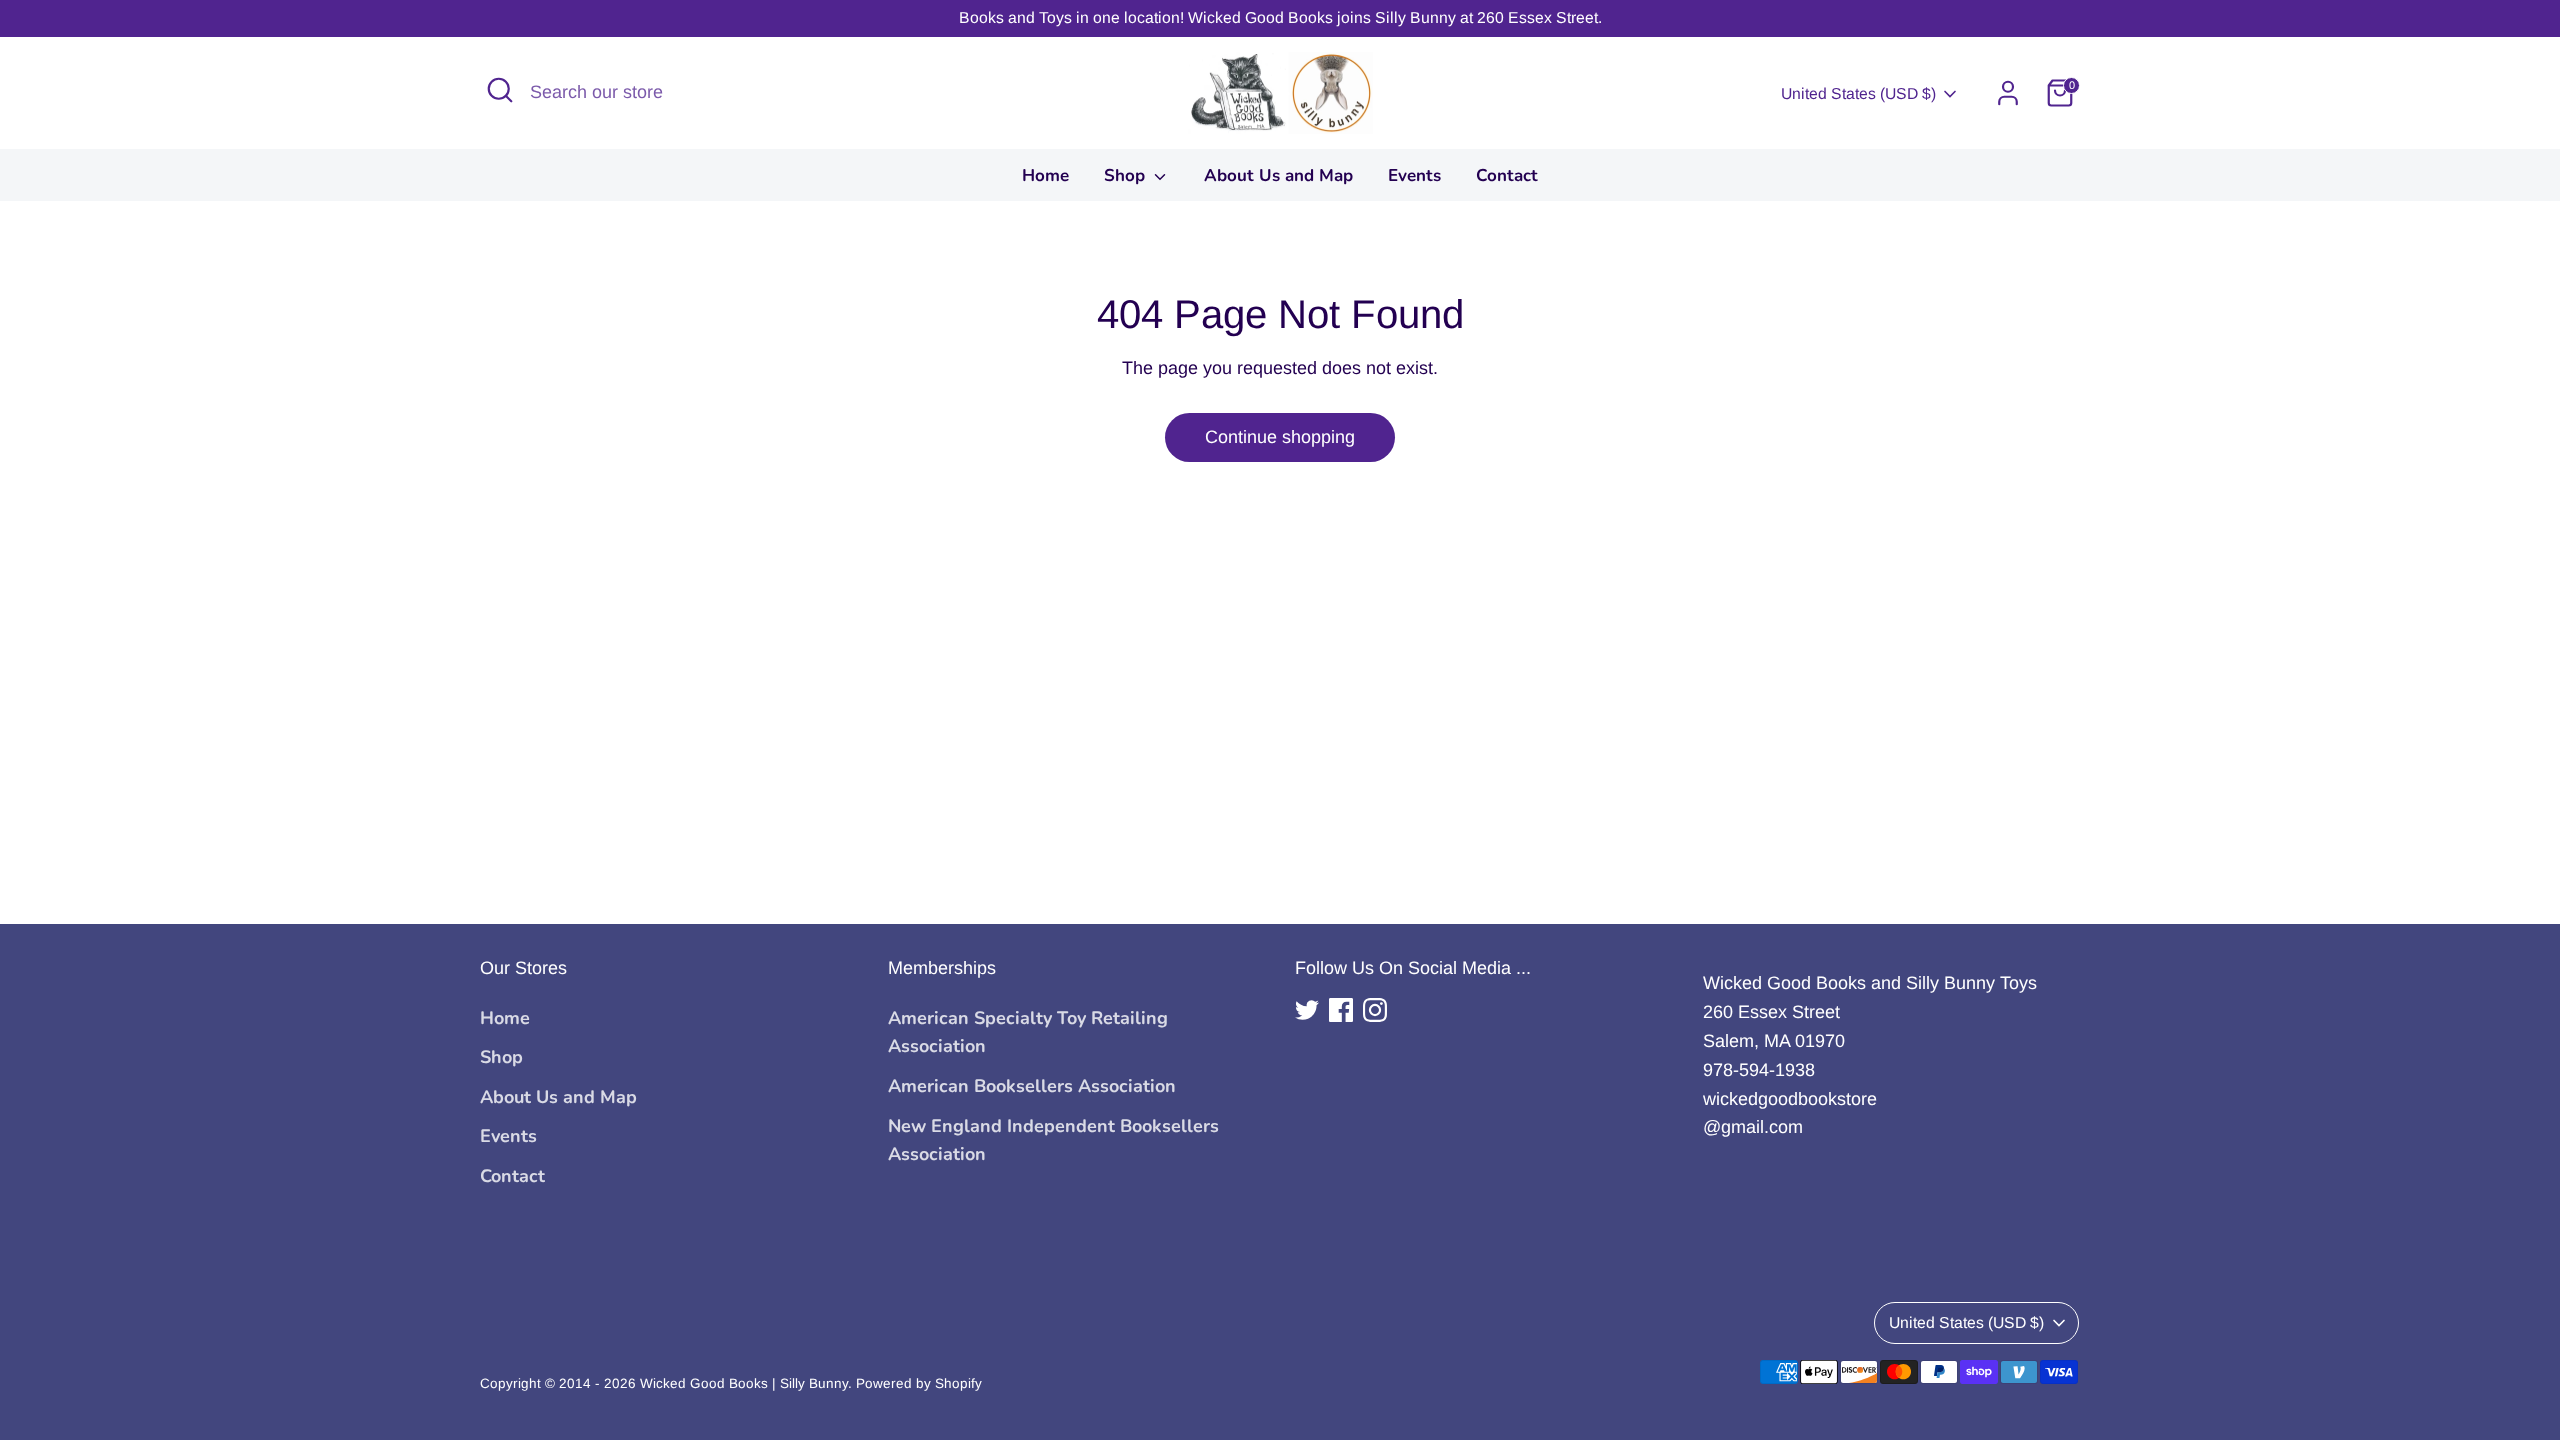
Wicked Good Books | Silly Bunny (744, 1383)
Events (1414, 175)
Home (1045, 175)
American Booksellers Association (1032, 1086)
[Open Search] (500, 90)
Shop (1127, 175)
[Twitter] (1307, 1010)
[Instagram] (1375, 1010)
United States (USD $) (1858, 93)
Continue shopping (1280, 437)
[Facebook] (1341, 1010)
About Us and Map (1278, 175)
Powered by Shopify (919, 1383)
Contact (1507, 175)
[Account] (2008, 93)
